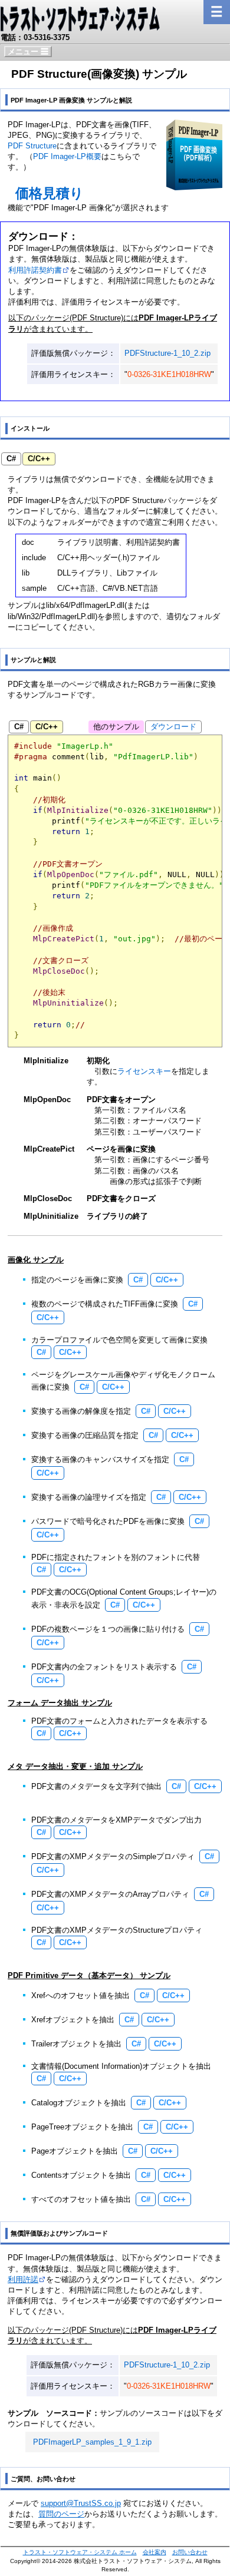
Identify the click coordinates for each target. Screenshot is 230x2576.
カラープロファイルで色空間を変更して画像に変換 (119, 1340)
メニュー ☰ (28, 52)
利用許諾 (23, 2279)
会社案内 (155, 2552)
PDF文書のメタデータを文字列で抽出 (96, 1786)
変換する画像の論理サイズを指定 (89, 1497)
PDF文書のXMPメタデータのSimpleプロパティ (113, 1856)
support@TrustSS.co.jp (81, 2503)
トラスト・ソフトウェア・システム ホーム (80, 2552)
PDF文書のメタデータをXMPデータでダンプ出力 (116, 1820)
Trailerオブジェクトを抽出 (76, 2044)
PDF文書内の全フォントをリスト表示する (104, 1667)
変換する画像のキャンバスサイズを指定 (100, 1459)
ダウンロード (100, 479)
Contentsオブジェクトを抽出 (81, 2175)
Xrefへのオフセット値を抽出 (80, 1995)
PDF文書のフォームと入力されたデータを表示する (119, 1721)
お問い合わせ (190, 2552)
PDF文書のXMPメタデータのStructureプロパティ (117, 1930)
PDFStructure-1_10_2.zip (167, 353)
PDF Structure (32, 146)
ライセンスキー (144, 1071)
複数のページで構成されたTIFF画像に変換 (105, 1304)
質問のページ (61, 2514)
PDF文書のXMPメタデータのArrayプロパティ (110, 1894)
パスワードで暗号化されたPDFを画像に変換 (108, 1521)
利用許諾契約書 (35, 270)
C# (11, 459)
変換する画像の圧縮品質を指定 (85, 1435)
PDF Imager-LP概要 (67, 156)
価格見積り (50, 193)
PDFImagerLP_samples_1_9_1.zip (92, 2442)
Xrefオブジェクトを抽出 (73, 2020)
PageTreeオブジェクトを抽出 (82, 2127)
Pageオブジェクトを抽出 (75, 2151)
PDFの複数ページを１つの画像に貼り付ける (108, 1629)
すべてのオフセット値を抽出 (81, 2199)
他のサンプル (116, 727)
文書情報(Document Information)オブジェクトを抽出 (121, 2066)
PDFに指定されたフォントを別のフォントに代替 (116, 1557)
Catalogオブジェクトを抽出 (79, 2103)
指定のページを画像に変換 (77, 1280)
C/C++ (39, 459)
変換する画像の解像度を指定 (81, 1411)
